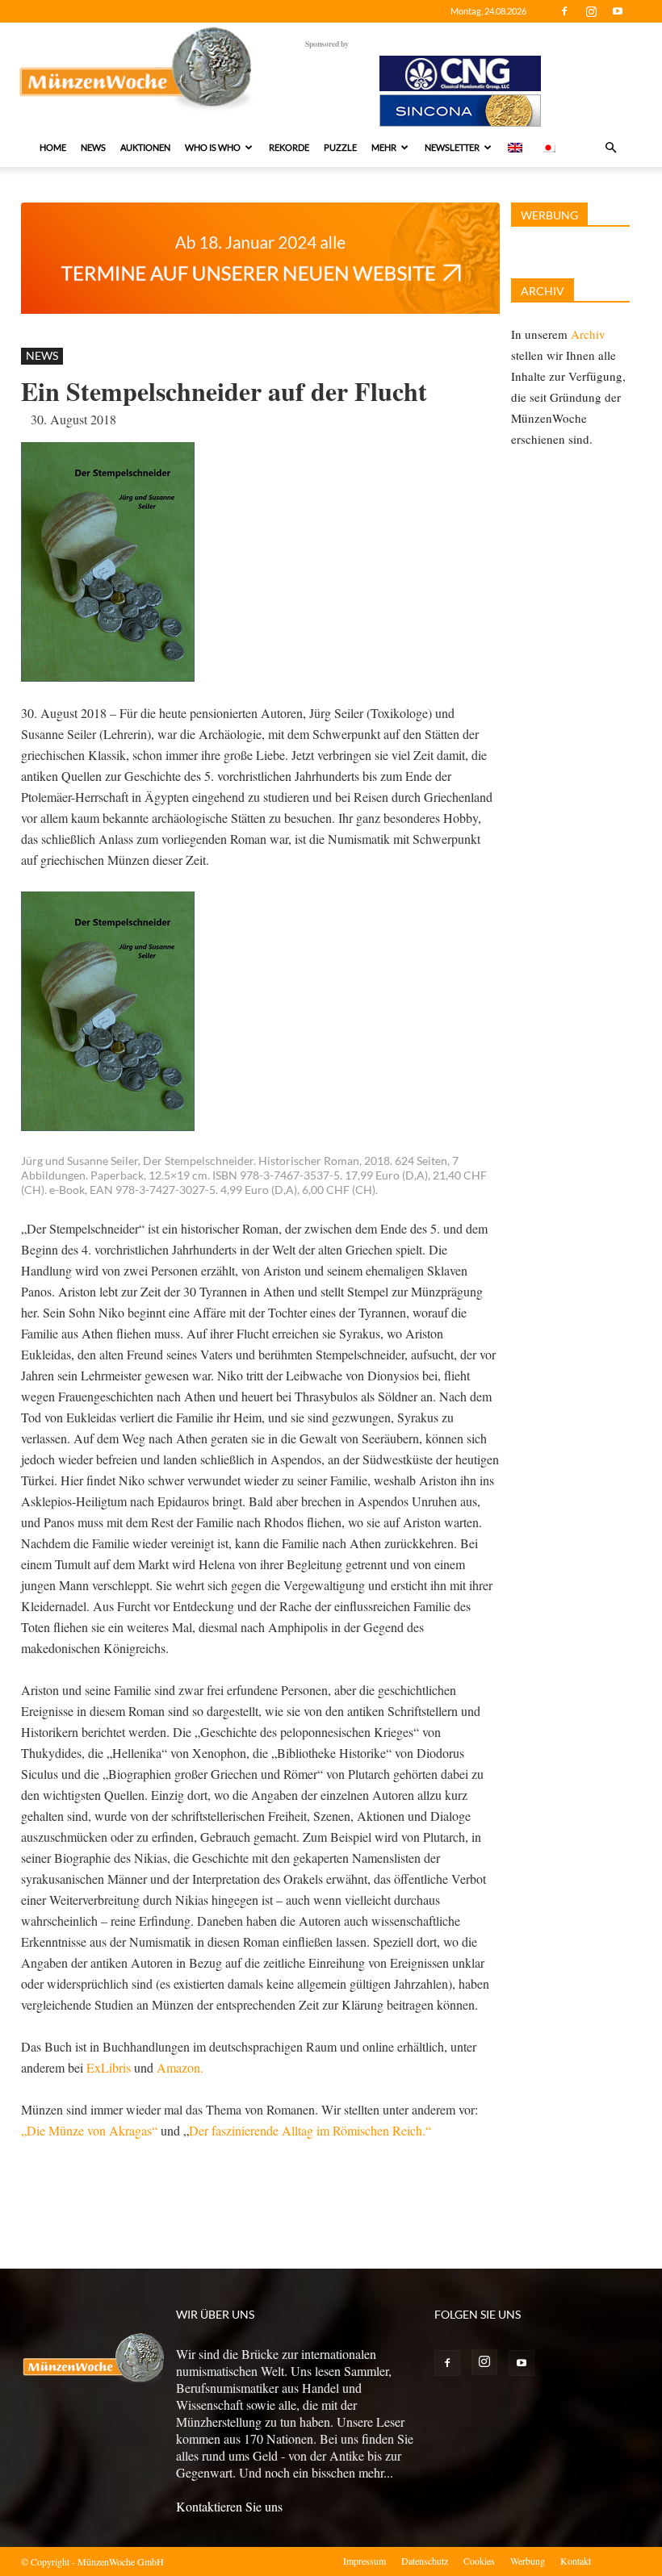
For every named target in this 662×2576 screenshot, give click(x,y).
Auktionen (145, 147)
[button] (610, 148)
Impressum (365, 2561)
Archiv (588, 334)
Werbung (528, 2561)
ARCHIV (543, 291)
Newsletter (452, 147)
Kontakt (576, 2561)
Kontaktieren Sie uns (229, 2506)
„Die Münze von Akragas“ (89, 2130)
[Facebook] (564, 11)
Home (53, 147)
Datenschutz (425, 2561)
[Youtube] (618, 11)
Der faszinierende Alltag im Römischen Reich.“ (310, 2130)
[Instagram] (591, 11)
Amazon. (180, 2067)
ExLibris (109, 2067)
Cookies (479, 2561)
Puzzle (340, 147)
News (93, 147)
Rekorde (289, 147)
